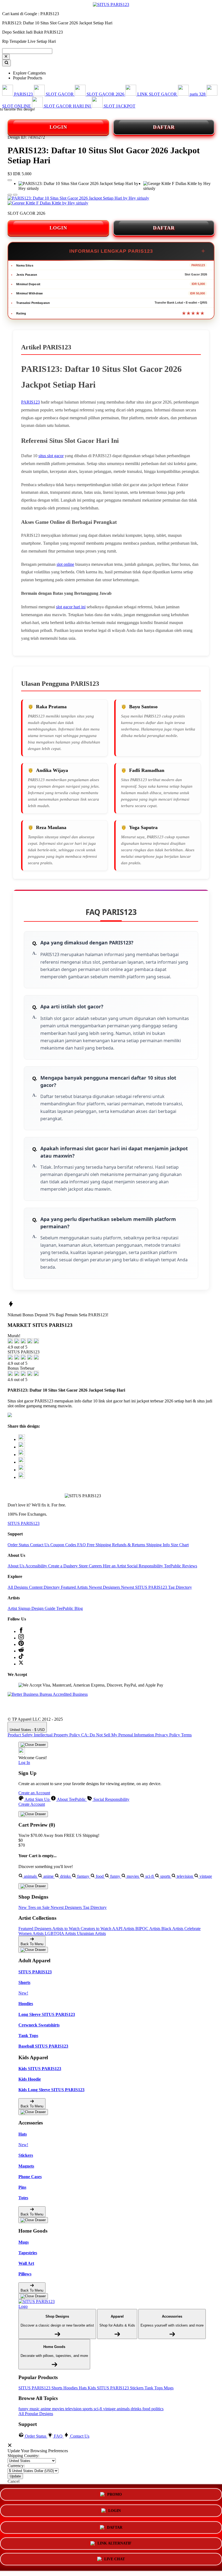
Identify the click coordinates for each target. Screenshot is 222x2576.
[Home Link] (39, 2304)
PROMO (115, 2495)
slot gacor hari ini (71, 607)
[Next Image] (10, 195)
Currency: (16, 2466)
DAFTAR (164, 127)
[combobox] (27, 51)
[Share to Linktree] (22, 1455)
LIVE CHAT (115, 2558)
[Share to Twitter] (22, 1439)
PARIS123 (30, 402)
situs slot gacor (51, 456)
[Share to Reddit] (22, 1470)
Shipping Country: (23, 2456)
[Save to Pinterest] (22, 1462)
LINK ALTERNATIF (115, 2542)
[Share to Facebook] (22, 1447)
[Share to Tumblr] (22, 1477)
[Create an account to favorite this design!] (10, 180)
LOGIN (58, 127)
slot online (65, 564)
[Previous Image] (15, 195)
